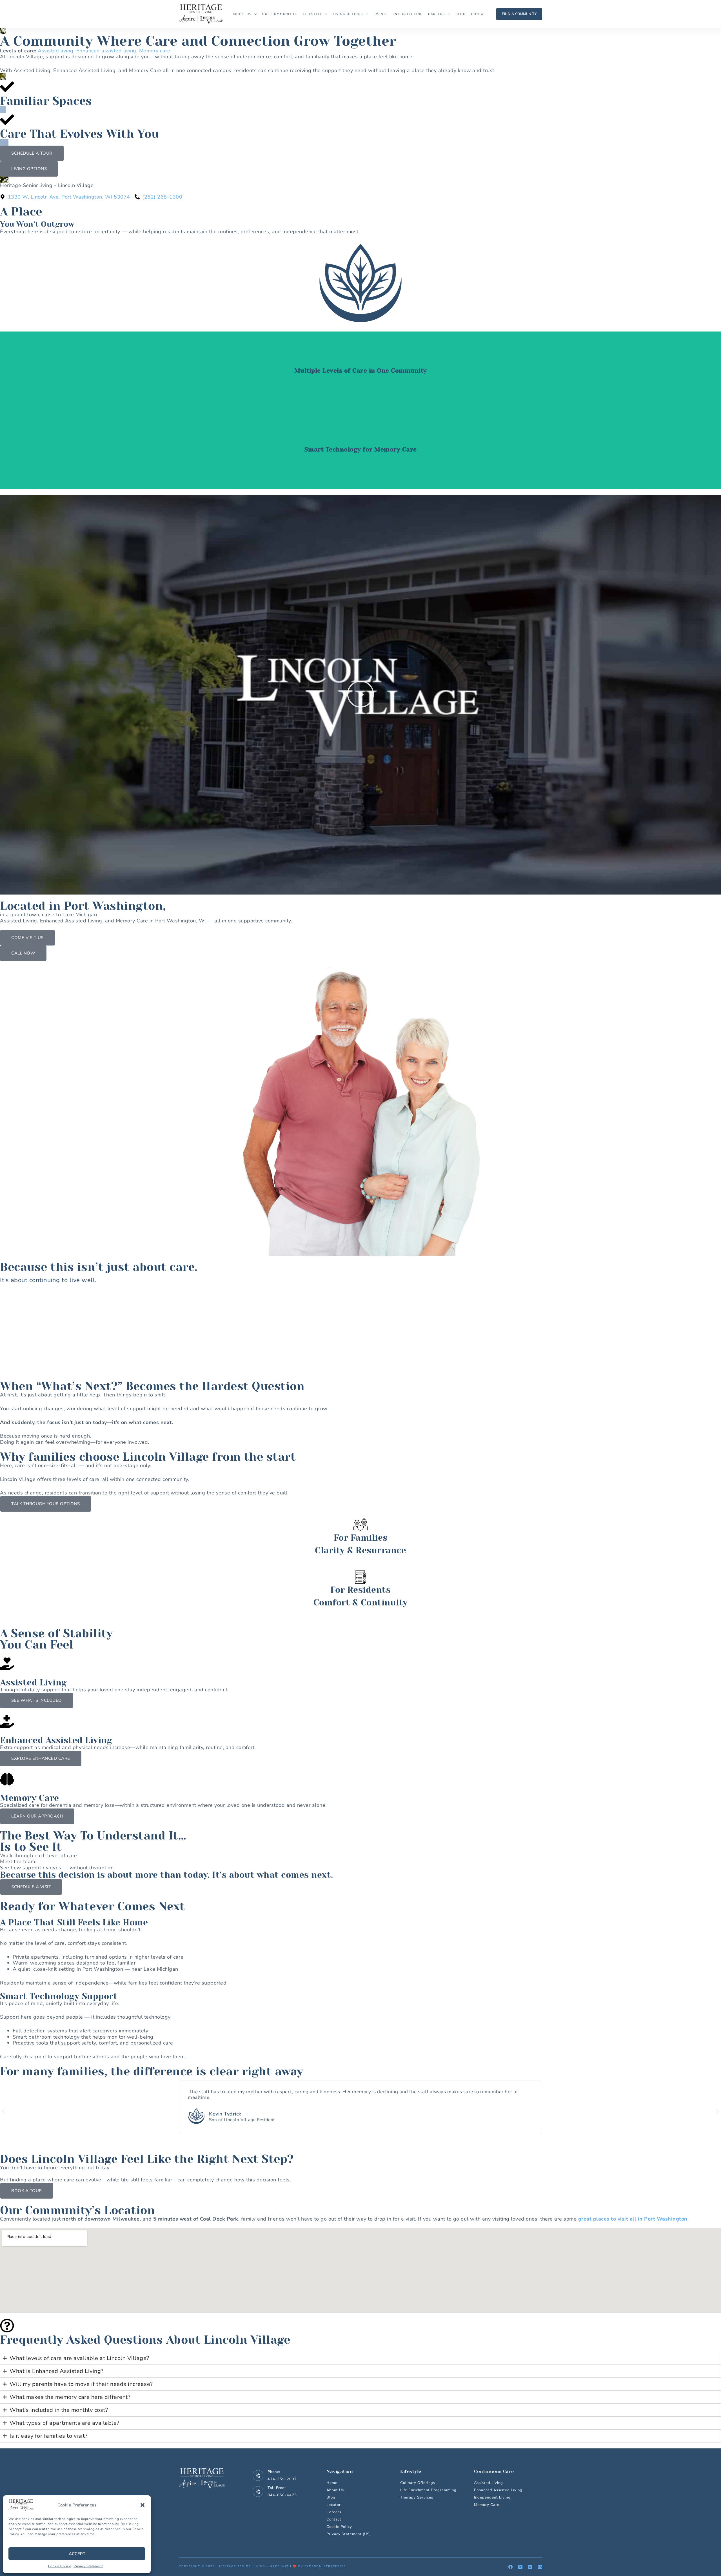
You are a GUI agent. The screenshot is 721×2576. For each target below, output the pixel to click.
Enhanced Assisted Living (498, 2490)
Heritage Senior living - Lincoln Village (47, 185)
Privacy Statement (88, 2566)
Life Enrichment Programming (428, 2490)
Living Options (348, 14)
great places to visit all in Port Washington (633, 2219)
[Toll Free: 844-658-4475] (258, 2492)
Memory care (155, 51)
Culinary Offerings (418, 2483)
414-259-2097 (282, 2479)
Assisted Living (489, 2483)
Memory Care (487, 2505)
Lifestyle (313, 14)
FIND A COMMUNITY (519, 14)
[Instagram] (530, 2567)
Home (332, 2483)
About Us (242, 14)
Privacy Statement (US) (349, 2534)
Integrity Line (408, 14)
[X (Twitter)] (520, 2567)
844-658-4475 (282, 2495)
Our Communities (280, 14)
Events (381, 14)
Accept (77, 2554)
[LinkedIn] (540, 2567)
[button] (143, 2505)
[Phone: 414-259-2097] (258, 2475)
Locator (334, 2505)
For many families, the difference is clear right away (152, 2071)
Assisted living (56, 51)
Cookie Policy (60, 2566)
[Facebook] (510, 2567)
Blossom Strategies (325, 2566)
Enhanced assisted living (106, 51)
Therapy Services (417, 2497)
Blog (461, 14)
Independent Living (492, 2497)
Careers (437, 14)
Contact (480, 14)
